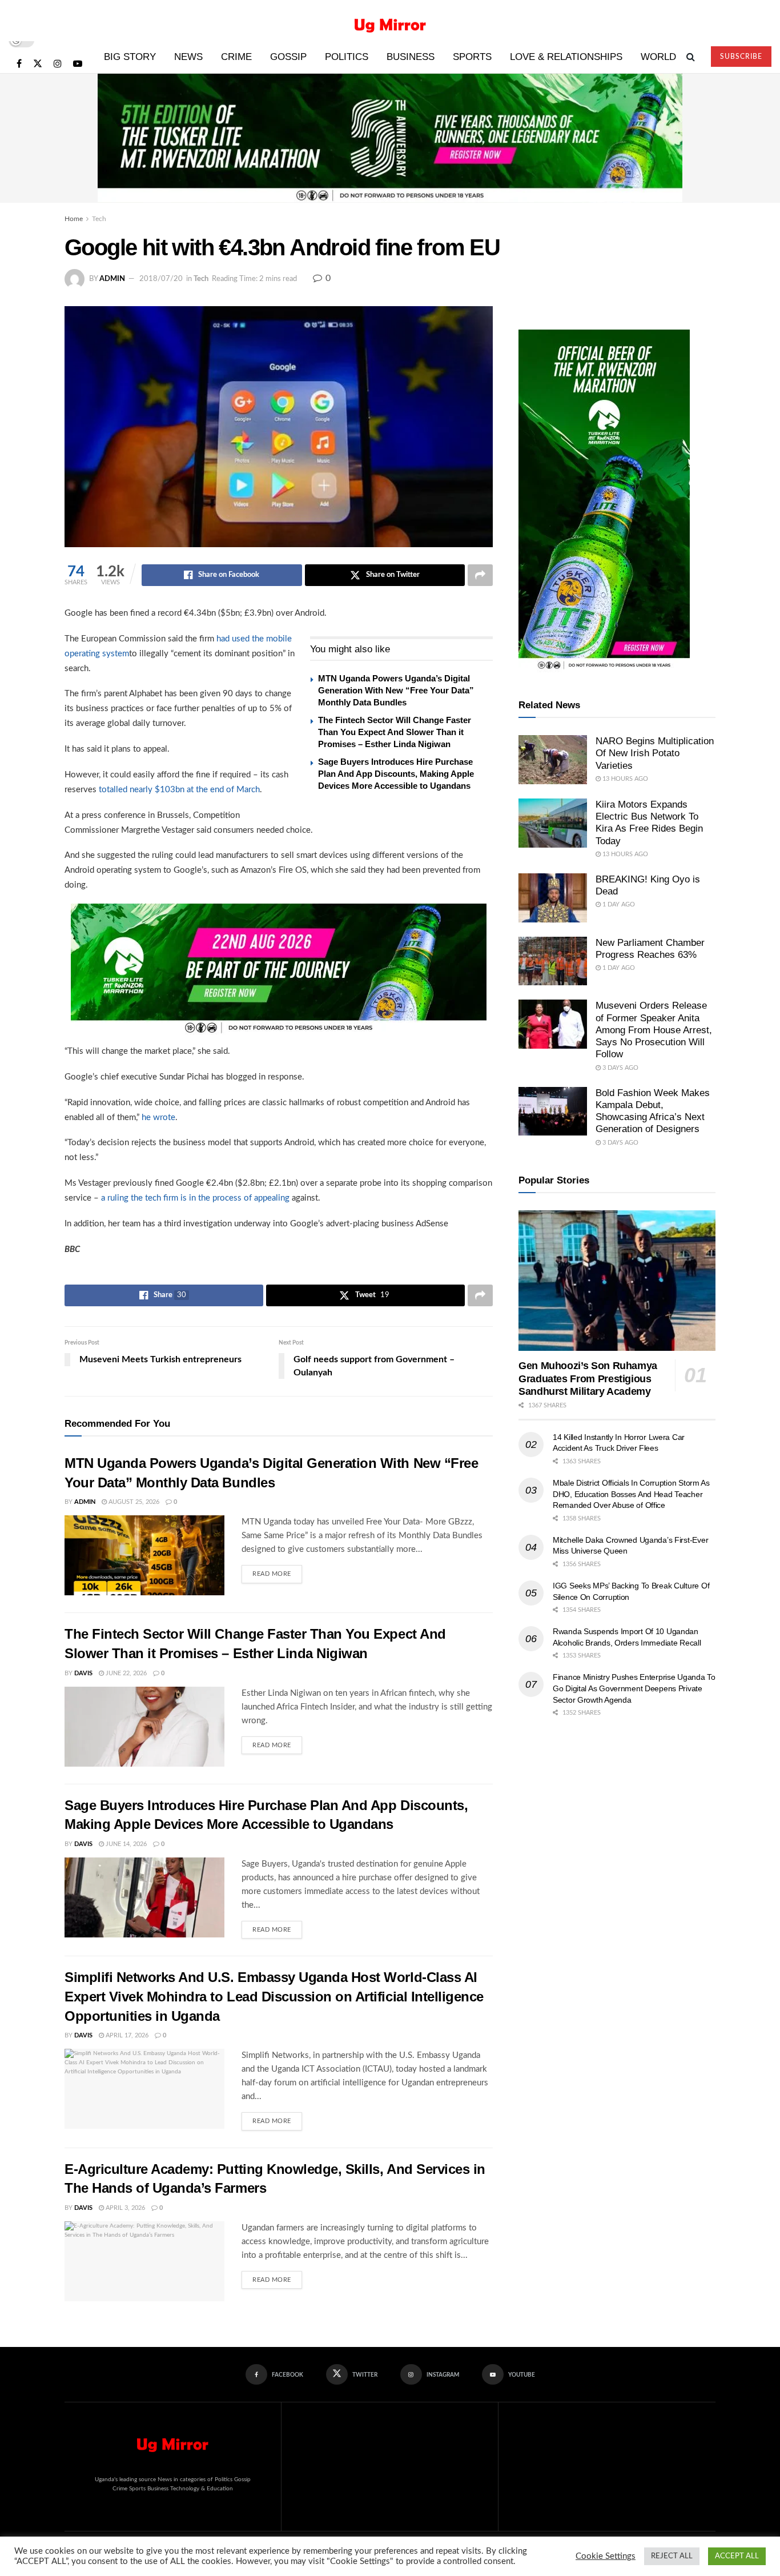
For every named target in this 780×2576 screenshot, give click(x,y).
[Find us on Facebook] (19, 64)
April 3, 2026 (124, 2208)
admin (112, 279)
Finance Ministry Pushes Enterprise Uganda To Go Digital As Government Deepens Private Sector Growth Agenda (634, 1688)
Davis (83, 1673)
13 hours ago (624, 779)
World (658, 57)
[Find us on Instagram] (58, 64)
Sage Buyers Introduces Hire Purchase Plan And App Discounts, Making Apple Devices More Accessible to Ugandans (396, 774)
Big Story (130, 57)
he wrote (158, 1118)
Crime (236, 57)
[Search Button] (691, 57)
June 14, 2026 (125, 1844)
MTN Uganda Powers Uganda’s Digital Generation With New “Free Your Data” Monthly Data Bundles (396, 690)
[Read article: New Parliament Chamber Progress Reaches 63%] (553, 961)
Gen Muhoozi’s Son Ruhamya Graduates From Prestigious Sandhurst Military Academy (588, 1379)
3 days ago (620, 1068)
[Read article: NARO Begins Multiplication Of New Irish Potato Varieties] (553, 760)
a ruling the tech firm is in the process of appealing (195, 1198)
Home (74, 219)
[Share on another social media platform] (480, 575)
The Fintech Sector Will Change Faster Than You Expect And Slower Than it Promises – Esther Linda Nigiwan (395, 732)
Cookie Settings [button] (606, 2556)
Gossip (288, 57)
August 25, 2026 (133, 1502)
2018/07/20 (161, 279)
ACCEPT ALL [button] (737, 2556)
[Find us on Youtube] (78, 64)
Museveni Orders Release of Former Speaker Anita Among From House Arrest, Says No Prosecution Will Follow (654, 1030)
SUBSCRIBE (741, 57)
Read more (277, 1571)
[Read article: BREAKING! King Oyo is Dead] (553, 898)
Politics (347, 57)
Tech (99, 219)
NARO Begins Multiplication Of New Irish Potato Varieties (655, 753)
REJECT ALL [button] (672, 2556)
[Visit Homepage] (390, 21)
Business (411, 57)
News (188, 57)
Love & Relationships (566, 57)
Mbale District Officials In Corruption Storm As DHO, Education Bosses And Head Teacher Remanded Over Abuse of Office (631, 1494)
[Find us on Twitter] (38, 64)
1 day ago (618, 904)
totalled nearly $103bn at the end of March (179, 790)
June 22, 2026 (125, 1673)
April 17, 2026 (126, 2035)
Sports (472, 57)
